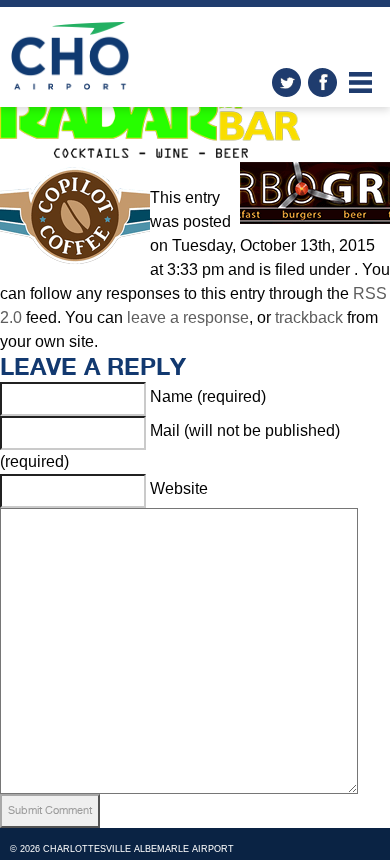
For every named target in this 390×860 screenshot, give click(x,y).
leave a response (188, 317)
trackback (309, 317)
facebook (322, 82)
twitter (286, 82)
